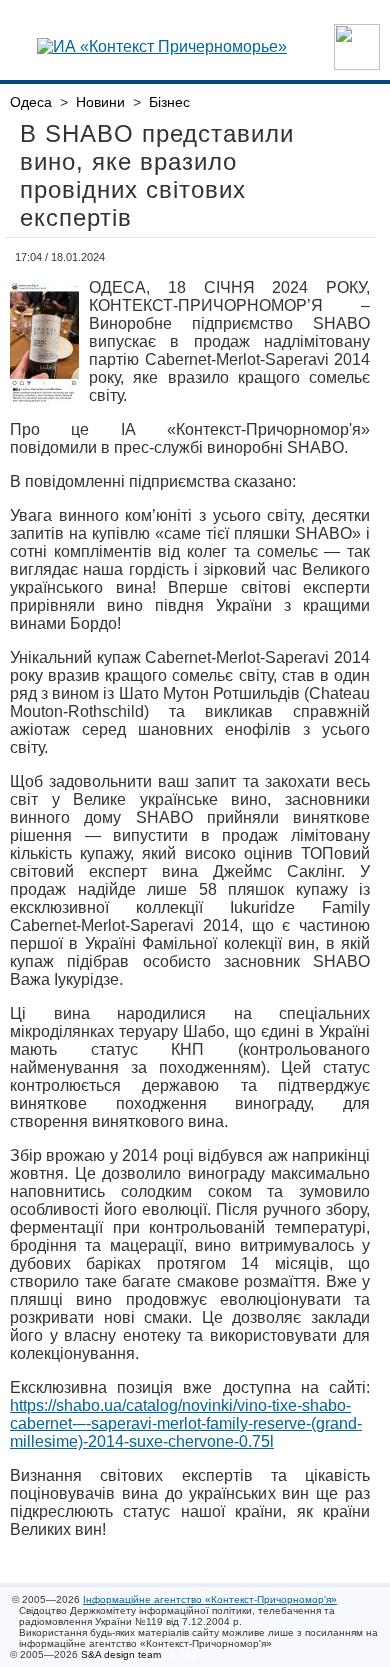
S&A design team (121, 1654)
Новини (100, 102)
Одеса (31, 102)
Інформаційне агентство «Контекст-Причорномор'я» (210, 1599)
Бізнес (169, 102)
